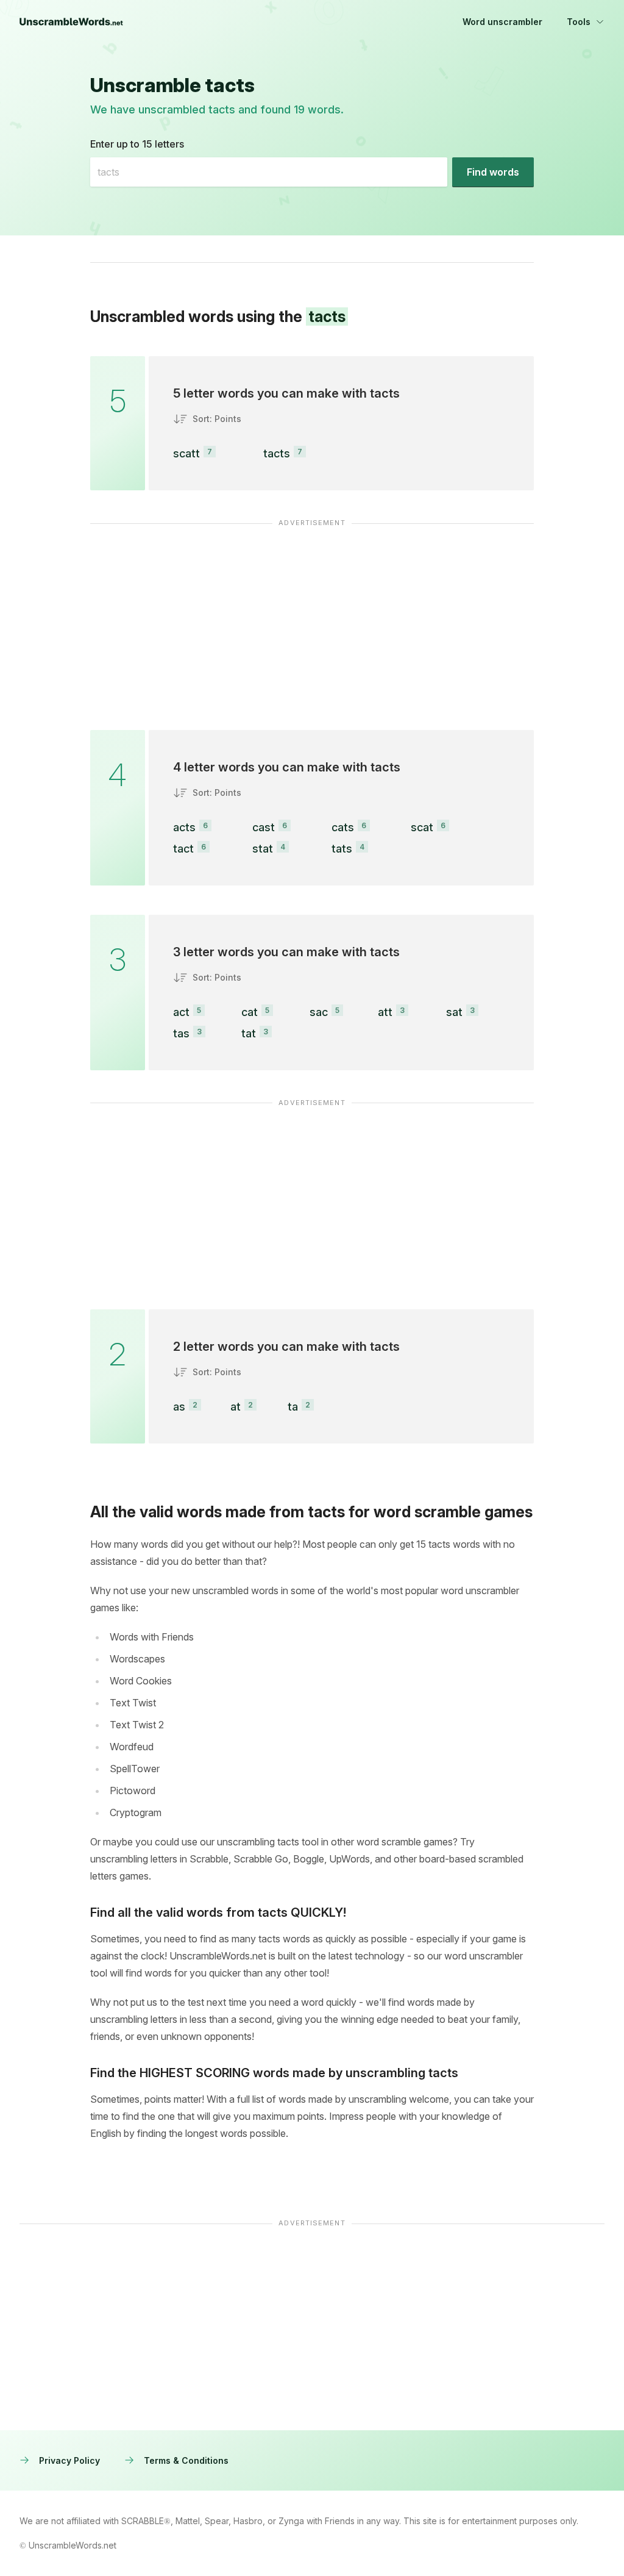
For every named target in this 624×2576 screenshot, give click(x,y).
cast (264, 827)
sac (319, 1012)
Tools (579, 22)
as (179, 1407)
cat (250, 1012)
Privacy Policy (69, 2460)
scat (422, 827)
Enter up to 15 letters (137, 144)
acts (184, 827)
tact (183, 849)
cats (343, 827)
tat (249, 1033)
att (385, 1012)
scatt (186, 453)
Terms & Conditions (186, 2460)
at (236, 1407)
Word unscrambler (502, 22)
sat (454, 1012)
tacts (277, 453)
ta (293, 1407)
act (181, 1012)
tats (342, 849)
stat (263, 849)
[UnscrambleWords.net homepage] (71, 22)
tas (181, 1033)
